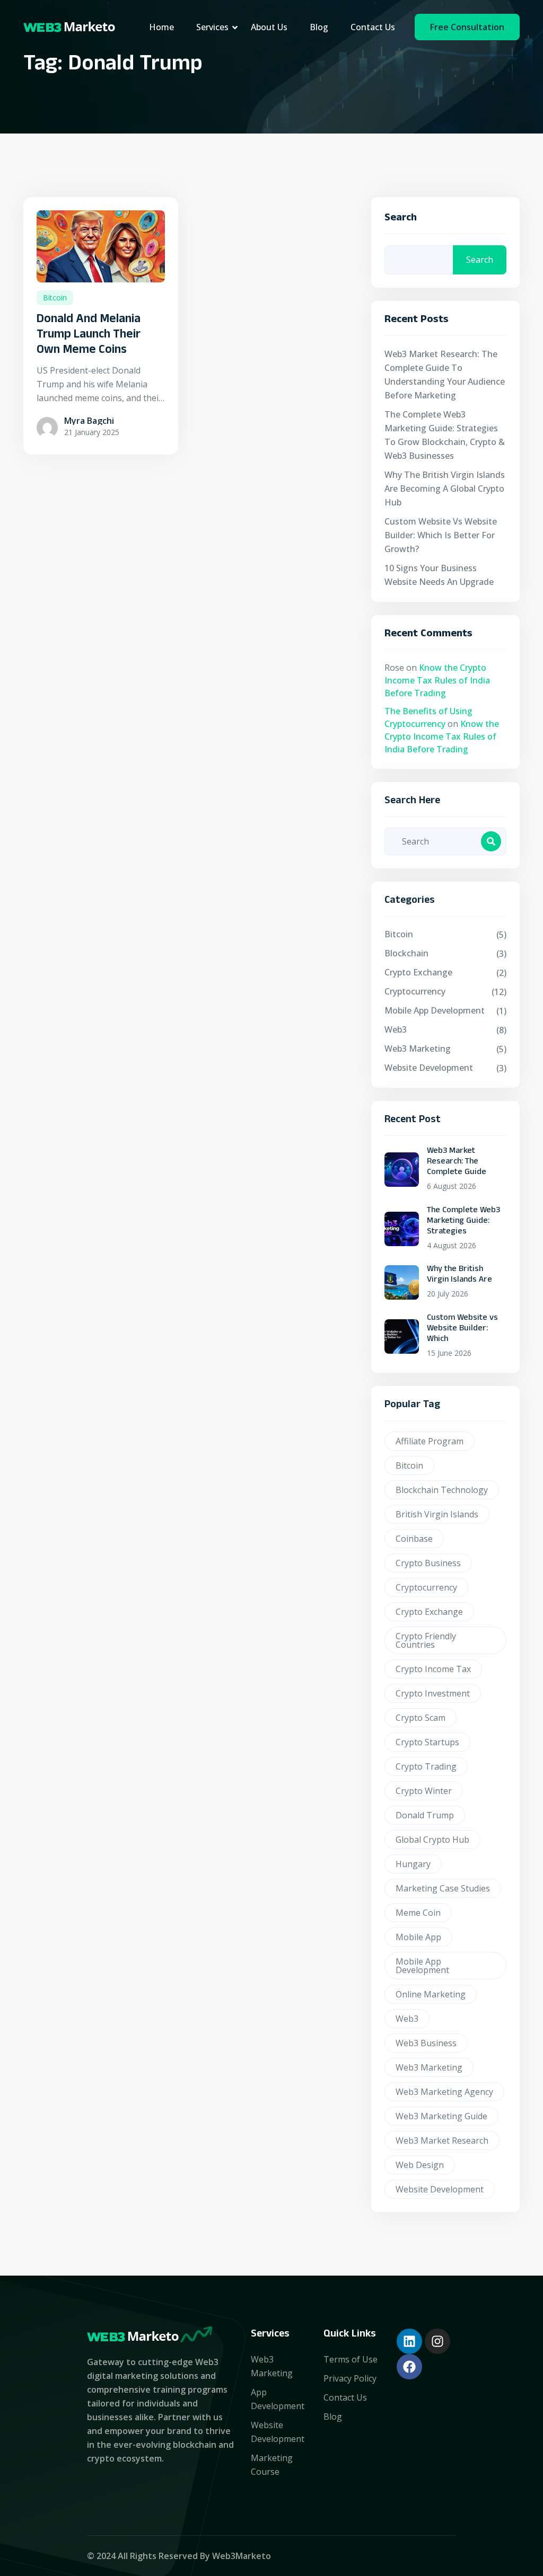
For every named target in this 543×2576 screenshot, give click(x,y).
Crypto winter (424, 1791)
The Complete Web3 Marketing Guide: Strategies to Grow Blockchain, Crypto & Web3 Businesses (445, 435)
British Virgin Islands (437, 1514)
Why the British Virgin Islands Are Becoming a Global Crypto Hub (445, 488)
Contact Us (373, 27)
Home (161, 27)
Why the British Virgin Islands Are (459, 1275)
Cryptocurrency (415, 991)
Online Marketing (431, 1994)
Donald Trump (425, 1815)
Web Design (420, 2165)
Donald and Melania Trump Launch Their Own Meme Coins (89, 336)
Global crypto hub (432, 1840)
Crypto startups (427, 1742)
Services (212, 27)
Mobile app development (435, 1010)
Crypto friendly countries (426, 1640)
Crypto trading (426, 1766)
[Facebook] (409, 2367)
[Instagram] (437, 2341)
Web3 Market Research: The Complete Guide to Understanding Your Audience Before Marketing (445, 375)
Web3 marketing (429, 2067)
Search (401, 220)
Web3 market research (442, 2140)
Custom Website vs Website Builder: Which (462, 1329)
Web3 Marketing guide (441, 2116)
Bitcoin (55, 297)
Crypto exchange (429, 1612)
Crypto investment (433, 1693)
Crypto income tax (433, 1669)
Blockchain (406, 953)
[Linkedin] (409, 2341)
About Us (269, 27)
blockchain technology (442, 1490)
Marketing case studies (443, 1888)
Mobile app (418, 1937)
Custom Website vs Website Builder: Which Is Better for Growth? (441, 535)
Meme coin (418, 1913)
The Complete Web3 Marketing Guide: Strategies (463, 1222)
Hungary (413, 1864)
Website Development (429, 1068)
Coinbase (414, 1539)
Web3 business (426, 2043)
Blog (319, 27)
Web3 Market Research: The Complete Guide (457, 1162)
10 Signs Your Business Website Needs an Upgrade (439, 575)
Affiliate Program (430, 1441)
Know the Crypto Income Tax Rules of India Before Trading (437, 680)
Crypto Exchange (418, 972)
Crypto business (428, 1563)
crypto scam (421, 1718)
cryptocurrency (426, 1587)
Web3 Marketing (418, 1049)
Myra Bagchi (89, 421)
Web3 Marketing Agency (444, 2092)
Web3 (396, 1029)
